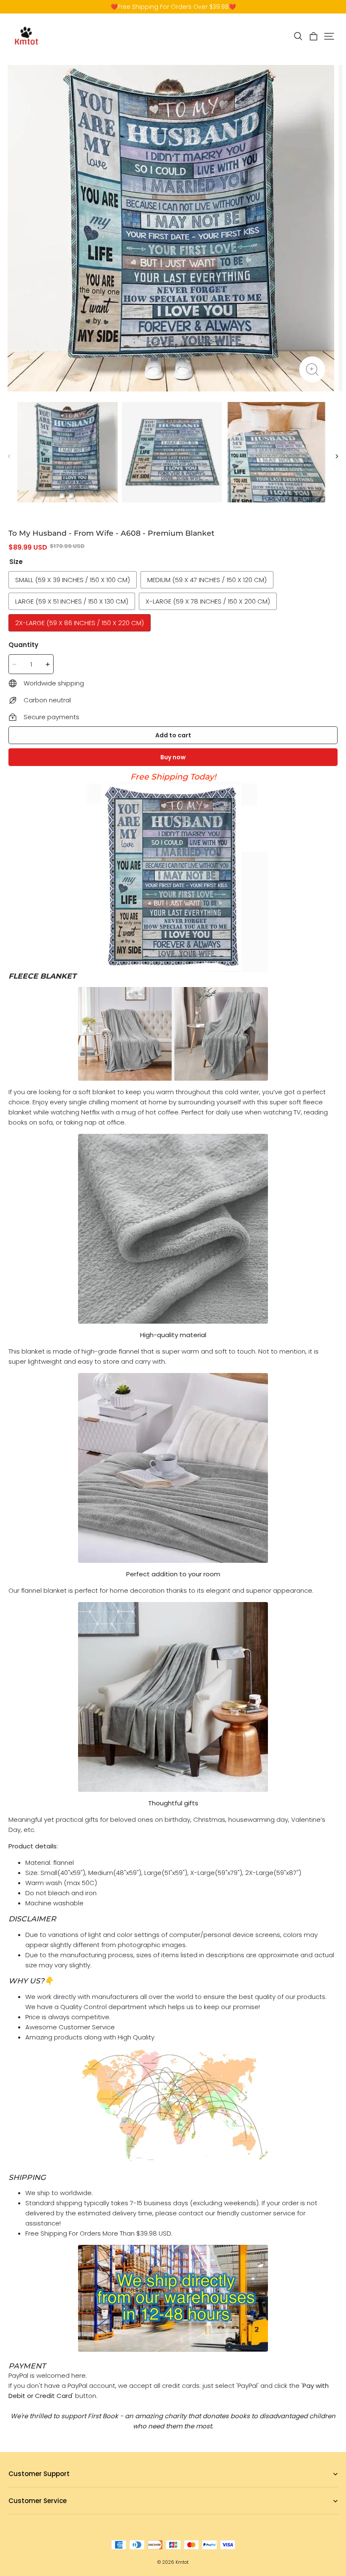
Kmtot (182, 2562)
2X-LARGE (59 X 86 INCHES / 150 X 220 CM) (80, 623)
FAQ (14, 2487)
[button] (298, 36)
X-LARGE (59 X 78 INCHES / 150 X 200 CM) (208, 601)
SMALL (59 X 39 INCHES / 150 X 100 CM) (73, 580)
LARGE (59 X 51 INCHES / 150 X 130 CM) (72, 601)
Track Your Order (32, 2514)
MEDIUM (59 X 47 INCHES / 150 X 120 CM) (207, 580)
